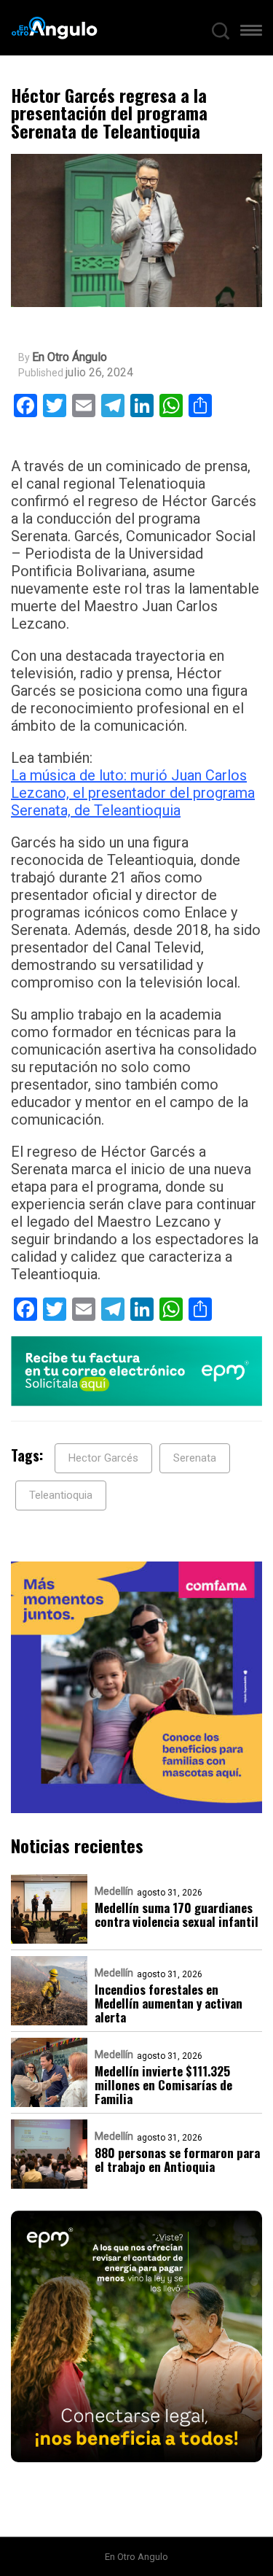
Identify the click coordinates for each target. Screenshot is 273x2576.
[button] (251, 34)
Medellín (114, 1891)
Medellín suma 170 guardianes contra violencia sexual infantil (177, 1914)
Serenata (195, 1458)
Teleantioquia (61, 1495)
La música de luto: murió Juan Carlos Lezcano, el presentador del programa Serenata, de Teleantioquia (133, 793)
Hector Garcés (103, 1458)
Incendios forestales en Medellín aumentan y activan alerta (169, 2003)
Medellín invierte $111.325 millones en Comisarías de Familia (163, 2085)
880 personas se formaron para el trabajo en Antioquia (177, 2160)
